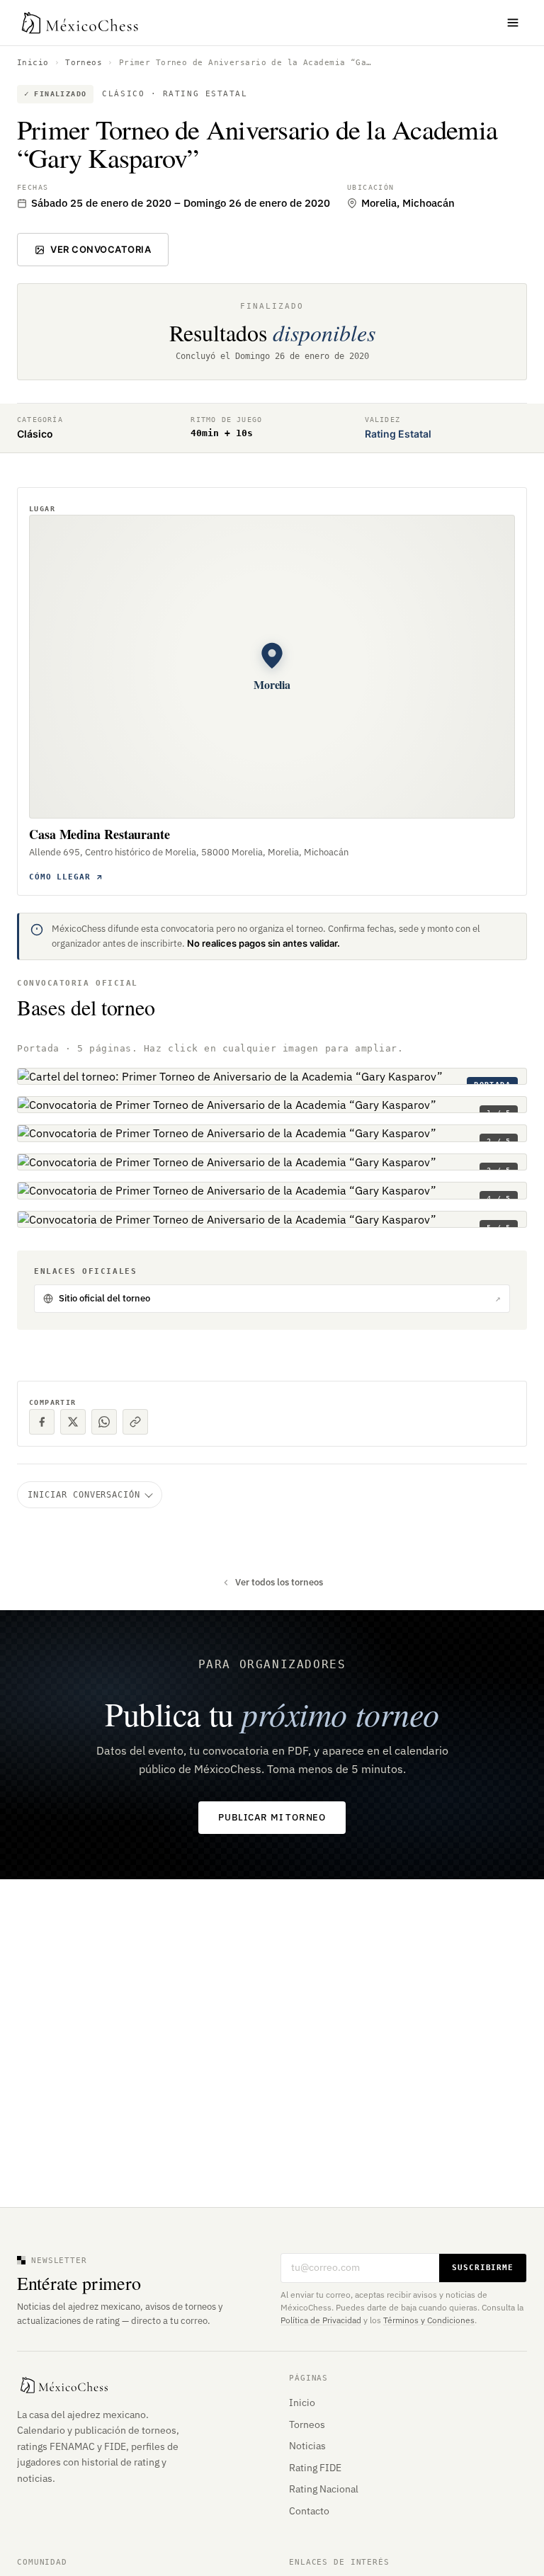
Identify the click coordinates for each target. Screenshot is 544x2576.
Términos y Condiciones (429, 2320)
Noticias (307, 2446)
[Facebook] (42, 1422)
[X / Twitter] (73, 1422)
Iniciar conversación (84, 1495)
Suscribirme (483, 2268)
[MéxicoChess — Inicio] (81, 23)
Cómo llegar (60, 877)
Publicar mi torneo (272, 1817)
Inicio (33, 63)
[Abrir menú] (513, 23)
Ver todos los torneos (279, 1582)
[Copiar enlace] (135, 1422)
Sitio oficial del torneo (280, 1298)
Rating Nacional (324, 2489)
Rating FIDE (315, 2468)
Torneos (84, 63)
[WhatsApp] (104, 1422)
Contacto (309, 2511)
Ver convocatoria (101, 249)
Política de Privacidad (321, 2320)
